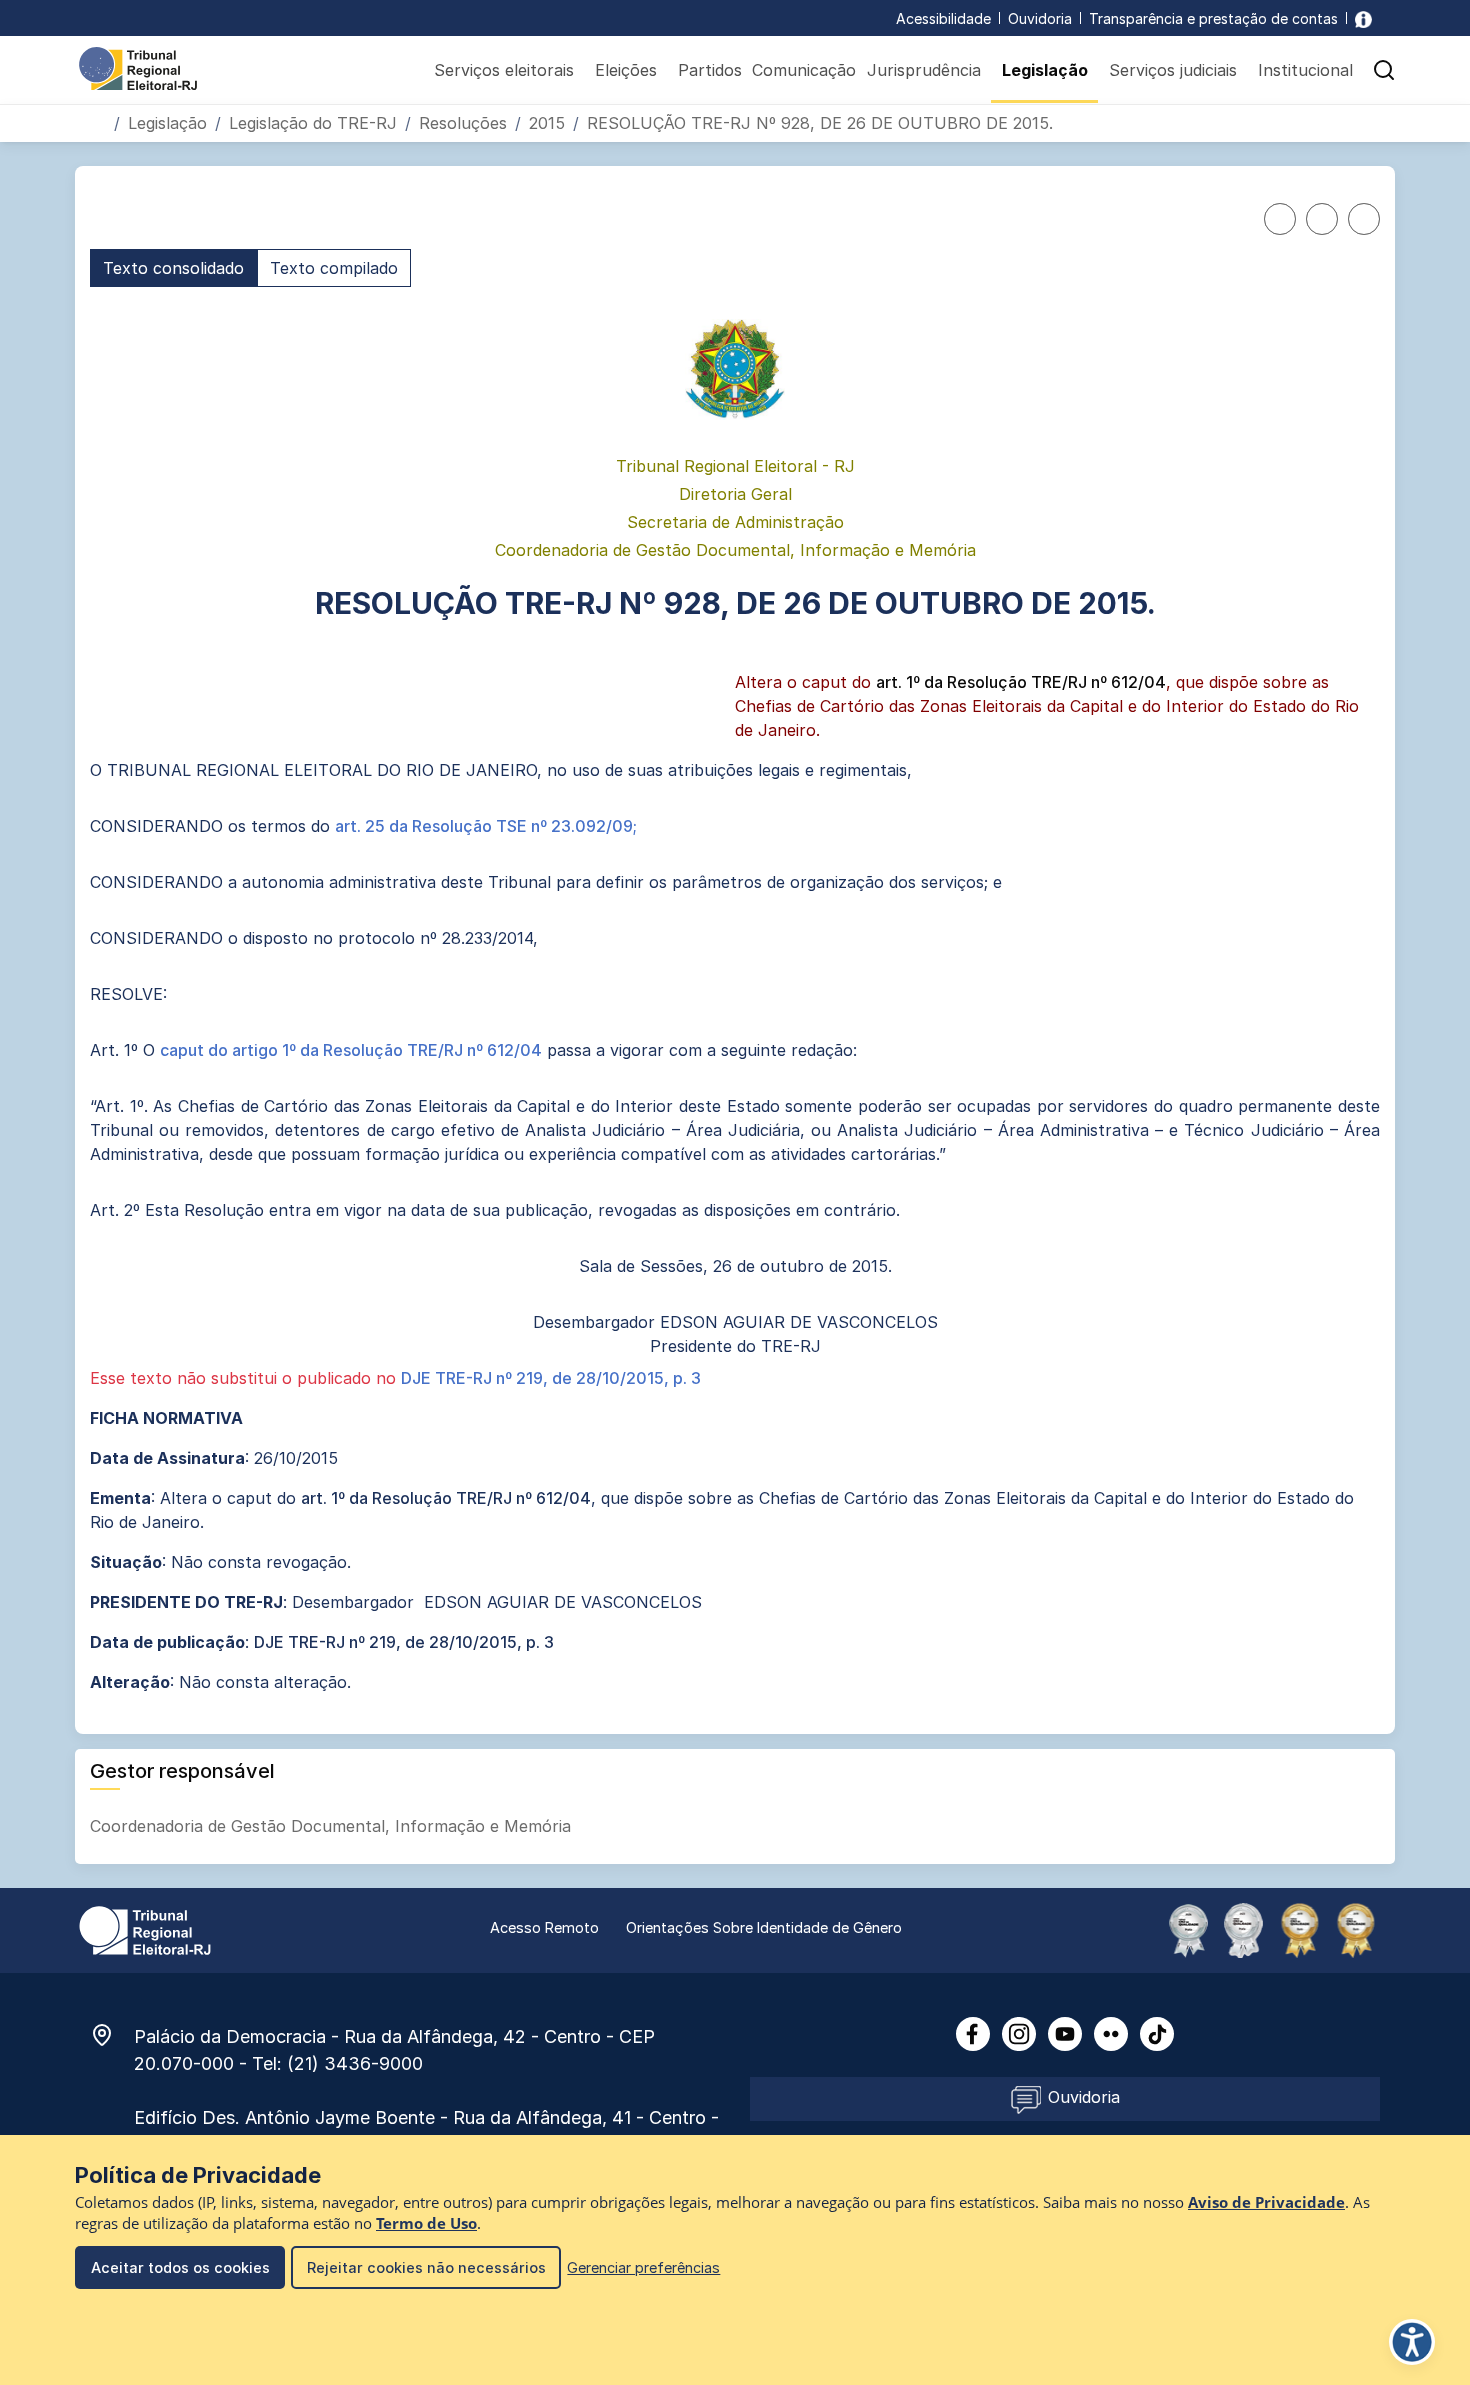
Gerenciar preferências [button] (643, 2267)
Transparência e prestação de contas (1213, 18)
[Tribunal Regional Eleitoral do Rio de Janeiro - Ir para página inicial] (138, 67)
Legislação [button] (1045, 70)
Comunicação (804, 70)
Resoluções (463, 123)
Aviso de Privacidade (1266, 2202)
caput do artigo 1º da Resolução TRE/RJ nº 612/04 (351, 1050)
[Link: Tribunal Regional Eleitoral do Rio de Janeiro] (145, 1929)
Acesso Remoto (544, 1927)
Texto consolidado (173, 268)
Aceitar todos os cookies (180, 2267)
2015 (547, 123)
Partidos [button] (710, 70)
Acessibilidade (943, 18)
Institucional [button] (1305, 70)
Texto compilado (334, 268)
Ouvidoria (1040, 18)
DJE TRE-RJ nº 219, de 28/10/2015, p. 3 (551, 1378)
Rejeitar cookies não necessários (426, 2267)
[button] (1384, 70)
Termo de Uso (426, 2223)
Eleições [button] (626, 70)
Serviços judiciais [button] (1173, 70)
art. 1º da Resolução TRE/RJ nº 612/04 (1021, 682)
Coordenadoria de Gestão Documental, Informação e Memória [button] (333, 1826)
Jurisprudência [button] (924, 70)
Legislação (167, 123)
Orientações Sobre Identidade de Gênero (764, 1927)
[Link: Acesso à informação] (1363, 18)
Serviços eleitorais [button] (504, 70)
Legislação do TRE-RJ (313, 123)
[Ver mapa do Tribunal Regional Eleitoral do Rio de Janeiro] (112, 2035)
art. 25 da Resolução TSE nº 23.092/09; (486, 826)
